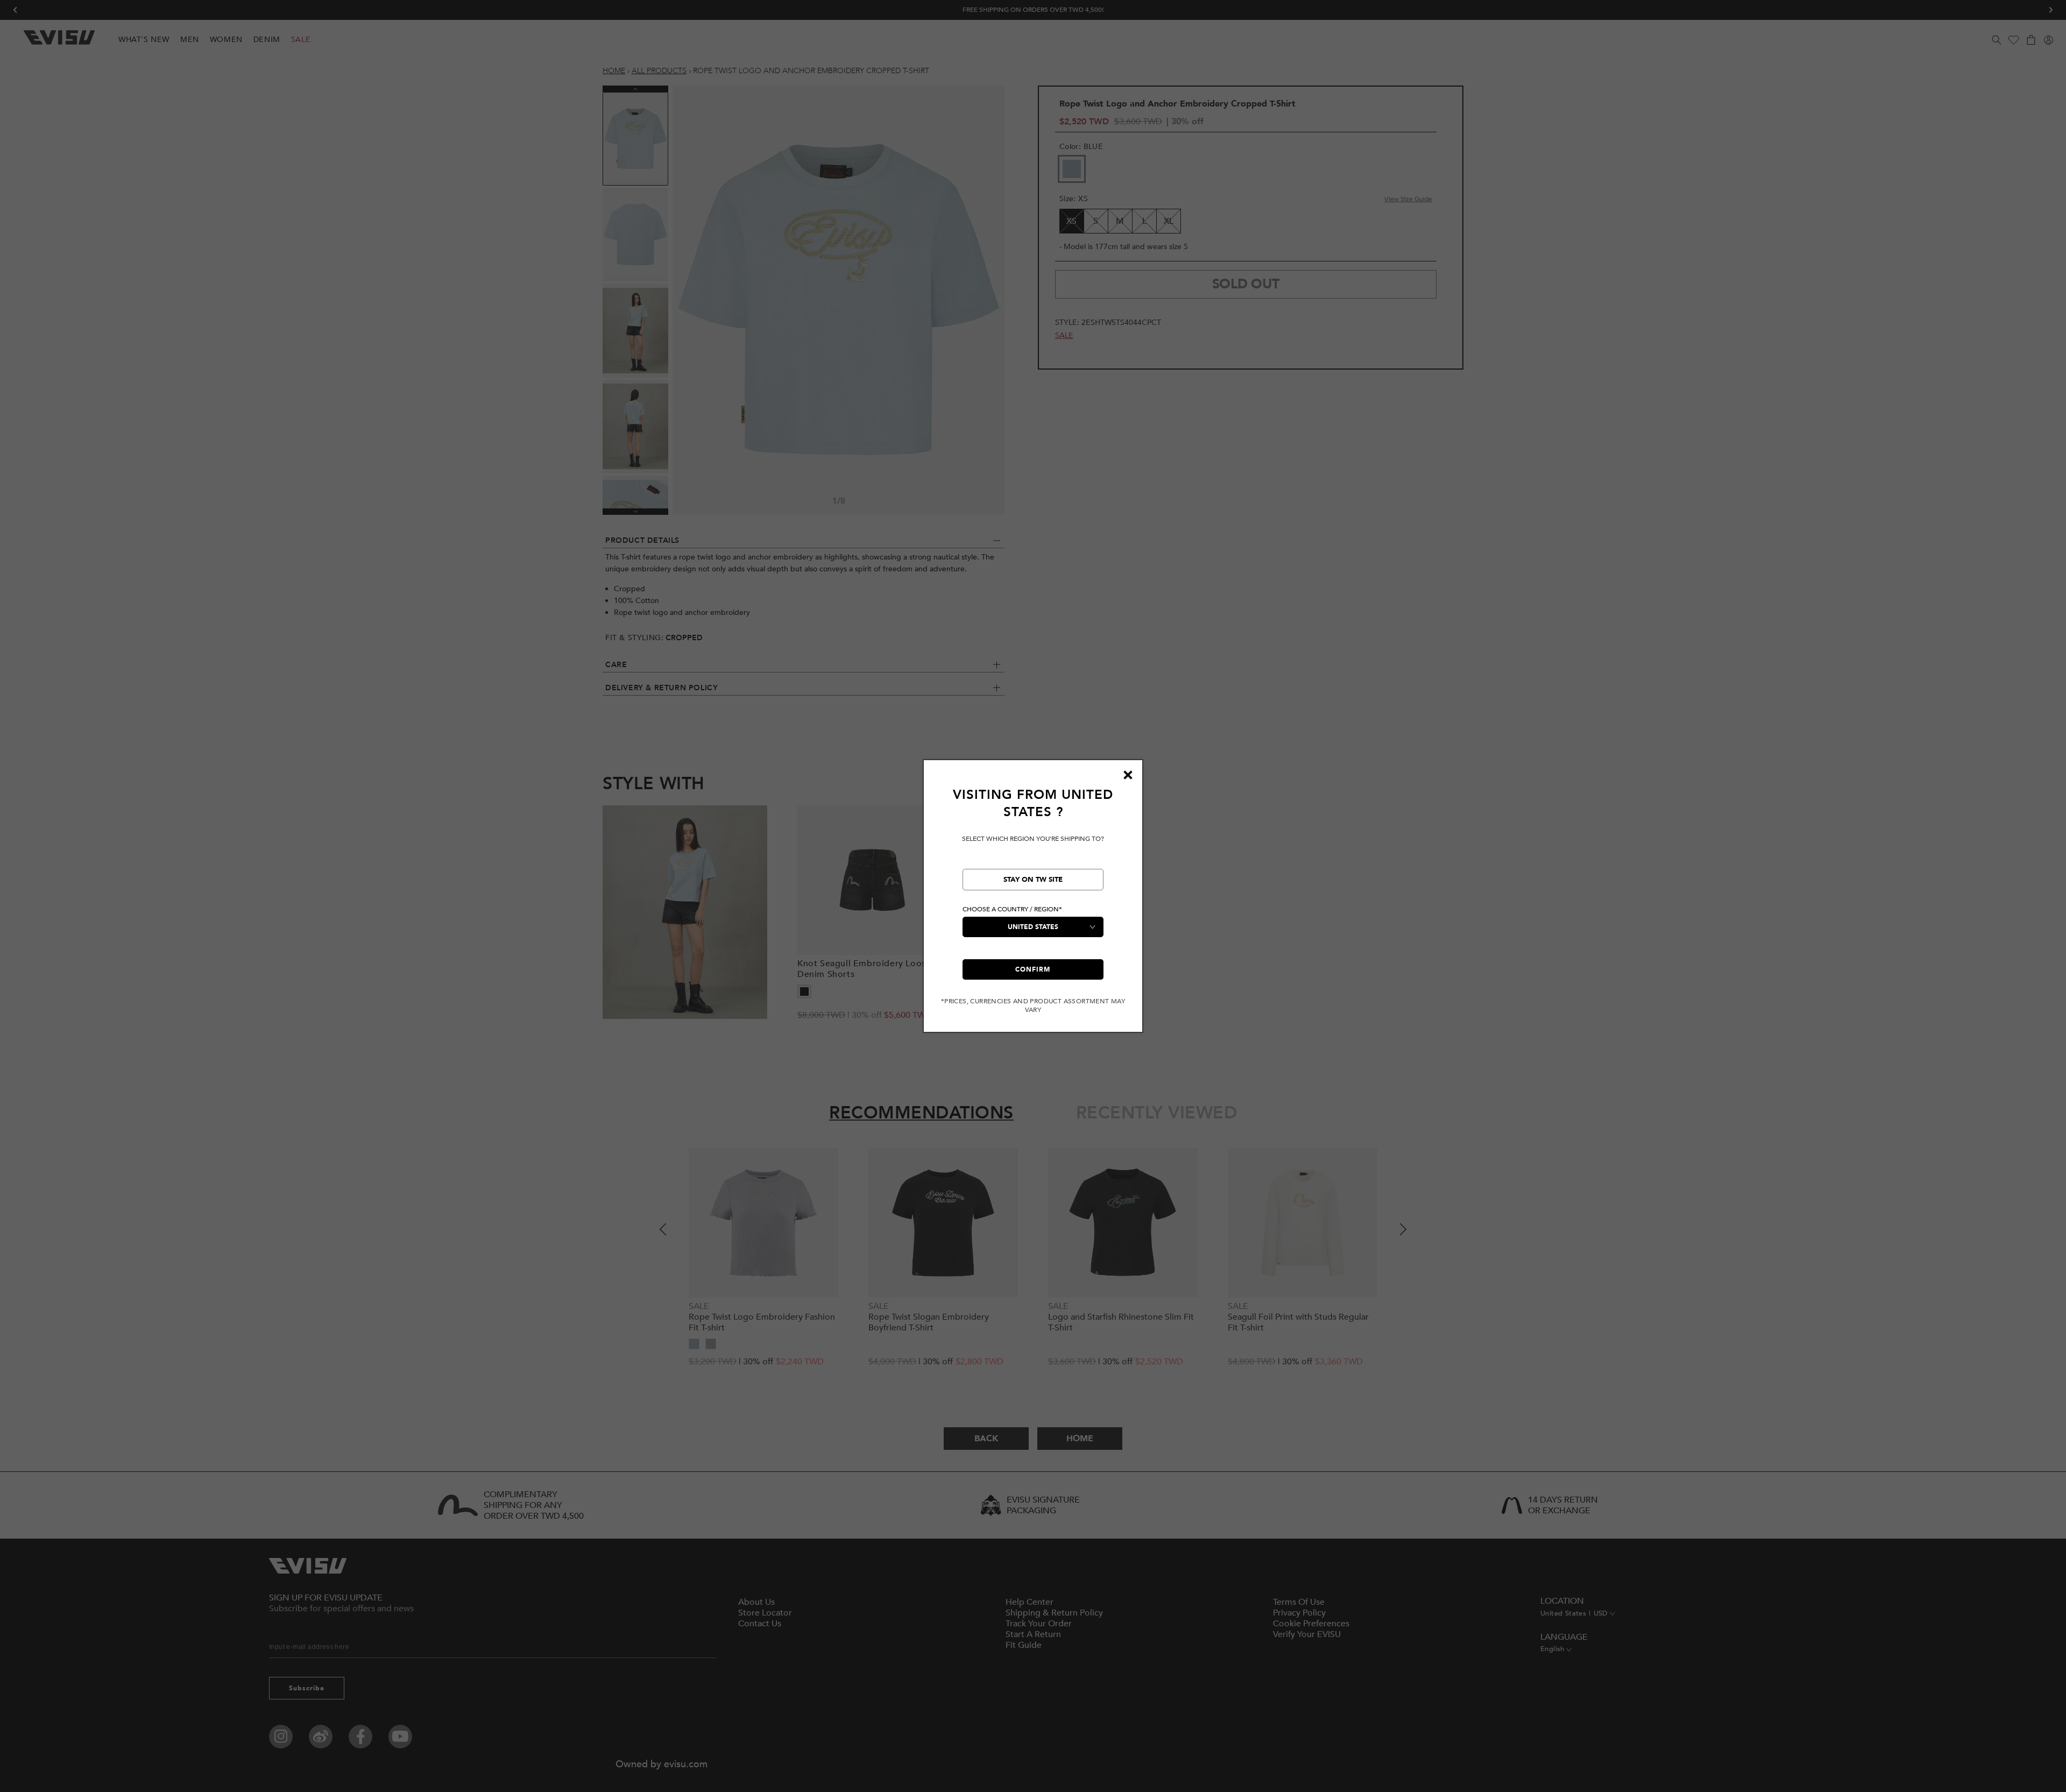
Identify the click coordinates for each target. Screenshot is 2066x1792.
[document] (1033, 900)
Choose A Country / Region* (1012, 909)
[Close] (1128, 775)
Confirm (1033, 969)
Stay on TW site (1033, 880)
